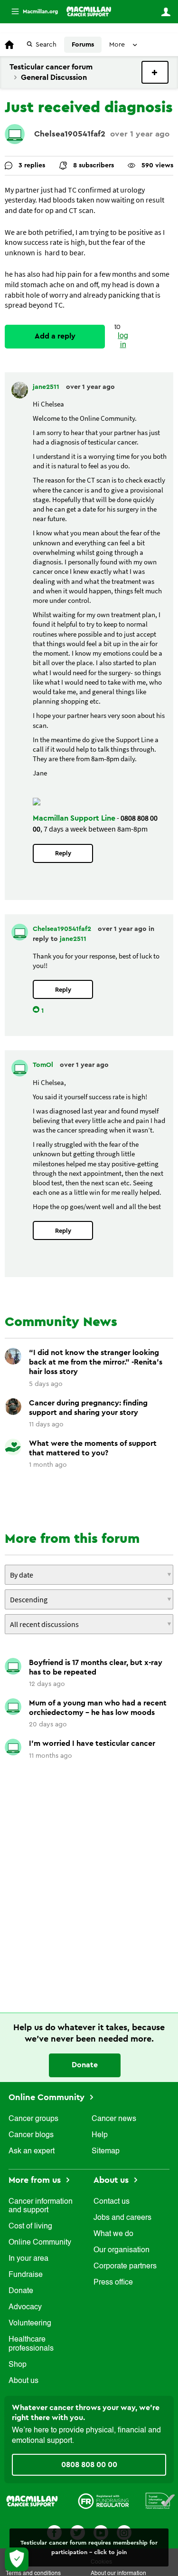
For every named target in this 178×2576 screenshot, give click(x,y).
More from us (36, 2180)
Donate (85, 2065)
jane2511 (47, 387)
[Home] (89, 11)
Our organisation (122, 2250)
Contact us (112, 2202)
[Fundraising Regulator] (103, 2500)
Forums (83, 45)
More (31, 12)
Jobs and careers (122, 2218)
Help (100, 2135)
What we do (113, 2234)
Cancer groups (33, 2119)
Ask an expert (32, 2151)
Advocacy (25, 2307)
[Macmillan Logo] (32, 2500)
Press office (113, 2283)
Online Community (48, 2097)
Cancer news (114, 2119)
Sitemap (106, 2151)
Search (46, 45)
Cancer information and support (41, 2206)
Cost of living (30, 2227)
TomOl (44, 1065)
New (155, 72)
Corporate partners (125, 2266)
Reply (63, 853)
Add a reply (55, 336)
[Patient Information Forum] (160, 2500)
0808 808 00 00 (89, 2465)
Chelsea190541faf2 (70, 134)
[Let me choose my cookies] (17, 2559)
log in (123, 341)
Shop (18, 2365)
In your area (28, 2259)
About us (23, 2381)
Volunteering (30, 2324)
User (166, 12)
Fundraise (26, 2275)
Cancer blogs (31, 2135)
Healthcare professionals (31, 2344)
